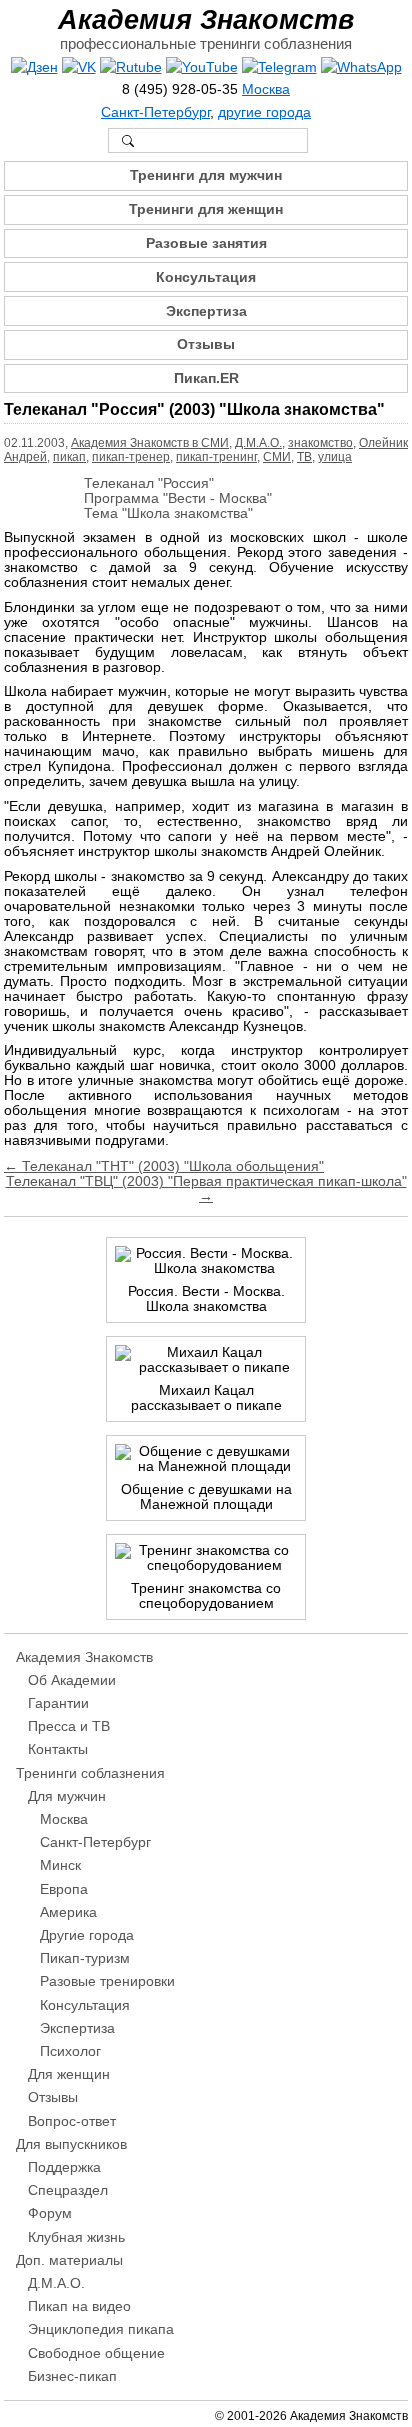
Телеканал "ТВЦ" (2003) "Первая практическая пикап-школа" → (206, 1189)
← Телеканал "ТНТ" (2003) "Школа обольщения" (164, 1166)
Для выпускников (71, 2144)
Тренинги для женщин (206, 209)
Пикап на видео (79, 2306)
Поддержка (64, 2167)
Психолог (70, 2051)
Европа (64, 1889)
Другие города (87, 1935)
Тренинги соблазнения (90, 1773)
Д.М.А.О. (258, 443)
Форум (50, 2213)
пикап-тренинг (216, 457)
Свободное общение (96, 2353)
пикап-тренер (131, 457)
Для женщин (69, 2074)
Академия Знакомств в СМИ (150, 443)
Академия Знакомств (206, 19)
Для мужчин (67, 1796)
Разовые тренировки (107, 1981)
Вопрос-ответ (72, 2121)
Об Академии (72, 1680)
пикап (69, 457)
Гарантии (58, 1703)
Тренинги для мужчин (206, 175)
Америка (68, 1912)
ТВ (304, 457)
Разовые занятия (206, 243)
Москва (266, 89)
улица (335, 457)
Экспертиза (206, 311)
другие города (264, 112)
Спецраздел (68, 2190)
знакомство (320, 443)
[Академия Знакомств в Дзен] (34, 67)
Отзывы (206, 344)
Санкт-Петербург (155, 112)
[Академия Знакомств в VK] (79, 67)
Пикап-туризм (85, 1958)
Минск (60, 1865)
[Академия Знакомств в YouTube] (202, 67)
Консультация (206, 277)
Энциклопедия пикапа (101, 2329)
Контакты (58, 1749)
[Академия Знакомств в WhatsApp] (361, 67)
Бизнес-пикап (72, 2376)
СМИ (277, 457)
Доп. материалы (69, 2260)
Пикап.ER (206, 378)
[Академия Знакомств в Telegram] (279, 67)
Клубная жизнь (76, 2237)
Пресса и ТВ (69, 1726)
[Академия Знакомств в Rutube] (131, 67)
